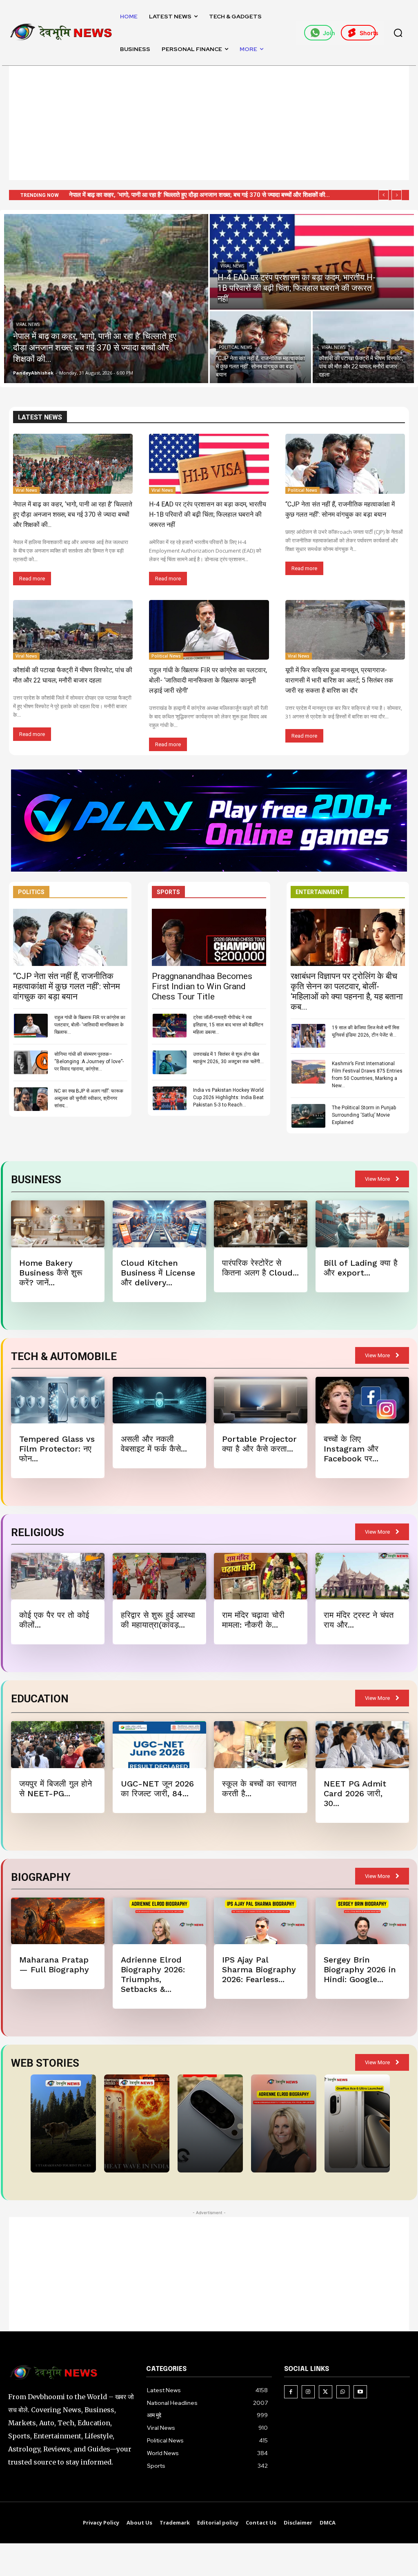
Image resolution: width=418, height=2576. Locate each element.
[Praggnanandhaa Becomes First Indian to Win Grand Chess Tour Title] (209, 937)
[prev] (384, 195)
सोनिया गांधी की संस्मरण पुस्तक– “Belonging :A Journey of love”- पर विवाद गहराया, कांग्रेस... (89, 1062)
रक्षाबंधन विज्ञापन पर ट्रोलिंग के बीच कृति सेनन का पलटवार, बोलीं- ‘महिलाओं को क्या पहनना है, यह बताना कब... (347, 991)
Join (328, 33)
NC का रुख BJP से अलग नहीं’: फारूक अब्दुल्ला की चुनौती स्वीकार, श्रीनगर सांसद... (89, 1098)
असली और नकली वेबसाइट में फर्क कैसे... (154, 1444)
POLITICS (31, 892)
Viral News (28, 325)
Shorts (368, 33)
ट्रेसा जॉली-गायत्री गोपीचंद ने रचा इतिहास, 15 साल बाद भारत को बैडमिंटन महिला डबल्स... (228, 1025)
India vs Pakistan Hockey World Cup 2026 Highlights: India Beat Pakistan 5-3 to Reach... (228, 1097)
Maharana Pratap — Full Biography (54, 1965)
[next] (397, 195)
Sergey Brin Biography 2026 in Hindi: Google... (360, 1969)
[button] (398, 33)
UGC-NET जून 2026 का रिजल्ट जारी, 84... (157, 1789)
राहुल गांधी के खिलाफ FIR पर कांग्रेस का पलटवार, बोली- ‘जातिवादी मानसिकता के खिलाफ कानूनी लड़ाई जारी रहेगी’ (208, 680)
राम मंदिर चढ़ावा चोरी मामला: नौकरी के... (253, 1620)
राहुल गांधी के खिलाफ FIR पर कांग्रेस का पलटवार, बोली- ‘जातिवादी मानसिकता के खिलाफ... (90, 1025)
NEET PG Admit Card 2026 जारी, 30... (355, 1793)
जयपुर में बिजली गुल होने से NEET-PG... (56, 1789)
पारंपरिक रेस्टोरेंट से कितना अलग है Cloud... (260, 1268)
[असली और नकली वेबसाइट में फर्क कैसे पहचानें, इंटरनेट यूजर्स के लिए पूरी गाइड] (159, 1400)
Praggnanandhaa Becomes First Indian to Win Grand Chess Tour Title (202, 986)
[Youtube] (360, 2392)
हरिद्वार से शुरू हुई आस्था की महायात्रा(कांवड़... (158, 1620)
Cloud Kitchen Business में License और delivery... (158, 1273)
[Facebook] (291, 2392)
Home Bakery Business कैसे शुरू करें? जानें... (51, 1273)
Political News (235, 347)
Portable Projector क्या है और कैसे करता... (259, 1444)
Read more (32, 579)
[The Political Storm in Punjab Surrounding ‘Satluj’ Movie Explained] (308, 1116)
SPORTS (168, 892)
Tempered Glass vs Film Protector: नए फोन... (57, 1449)
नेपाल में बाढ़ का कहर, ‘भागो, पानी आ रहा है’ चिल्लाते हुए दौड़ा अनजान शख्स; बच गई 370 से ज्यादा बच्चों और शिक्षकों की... (73, 514)
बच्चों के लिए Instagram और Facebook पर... (351, 1449)
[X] (326, 2392)
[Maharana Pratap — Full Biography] (58, 1921)
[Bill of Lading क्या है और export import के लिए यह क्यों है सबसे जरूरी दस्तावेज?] (362, 1224)
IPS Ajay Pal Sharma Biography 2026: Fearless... (259, 1969)
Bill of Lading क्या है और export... (361, 1268)
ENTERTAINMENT (320, 892)
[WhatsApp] (343, 2392)
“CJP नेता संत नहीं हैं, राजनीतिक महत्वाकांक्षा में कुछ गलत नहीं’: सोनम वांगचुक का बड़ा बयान (168, 195)
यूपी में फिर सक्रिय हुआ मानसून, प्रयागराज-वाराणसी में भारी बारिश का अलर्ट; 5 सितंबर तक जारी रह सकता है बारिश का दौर (339, 680)
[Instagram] (308, 2392)
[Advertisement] (209, 123)
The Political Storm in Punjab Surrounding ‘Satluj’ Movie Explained (364, 1115)
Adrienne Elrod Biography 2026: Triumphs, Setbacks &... (153, 1974)
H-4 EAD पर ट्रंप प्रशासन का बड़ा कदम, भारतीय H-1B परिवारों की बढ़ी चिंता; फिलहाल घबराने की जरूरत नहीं (208, 514)
